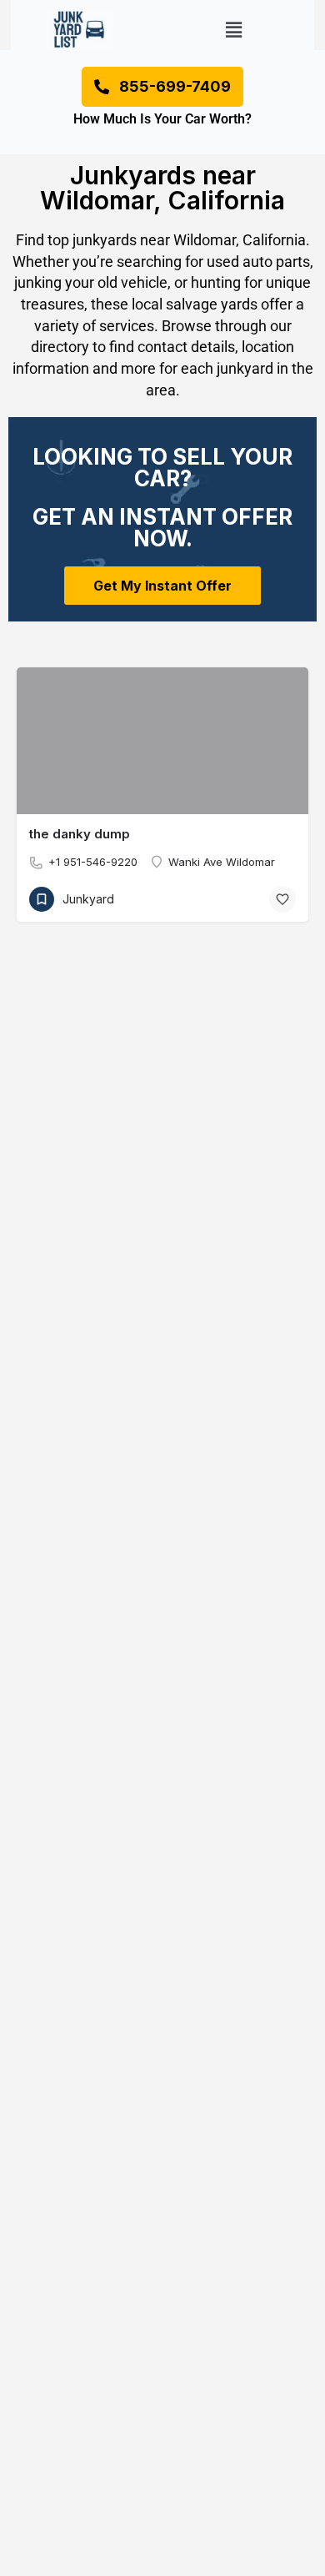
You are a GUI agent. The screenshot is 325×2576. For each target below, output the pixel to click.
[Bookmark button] (282, 899)
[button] (234, 30)
